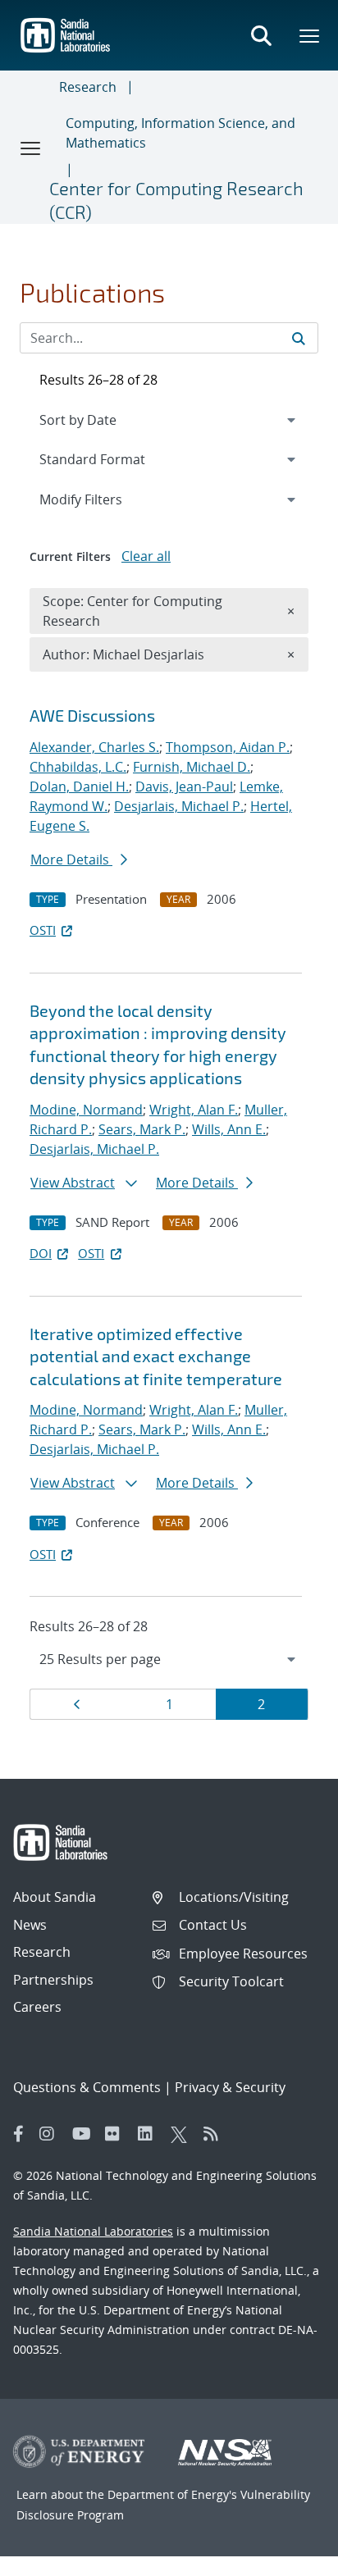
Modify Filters (103, 499)
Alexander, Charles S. (94, 747)
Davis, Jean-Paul (184, 786)
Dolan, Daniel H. (79, 786)
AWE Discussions (92, 715)
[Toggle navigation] (31, 148)
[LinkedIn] (150, 2134)
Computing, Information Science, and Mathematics (180, 133)
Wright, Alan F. (194, 1110)
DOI (41, 1253)
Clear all (146, 556)
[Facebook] (19, 2134)
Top (289, 2557)
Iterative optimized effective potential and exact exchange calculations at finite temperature (156, 1356)
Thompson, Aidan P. (228, 747)
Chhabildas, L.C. (78, 767)
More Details (71, 859)
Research (88, 87)
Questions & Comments (87, 2087)
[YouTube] (84, 2134)
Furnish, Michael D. (192, 767)
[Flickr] (117, 2134)
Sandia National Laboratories (93, 2231)
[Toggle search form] (261, 35)
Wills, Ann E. (229, 1129)
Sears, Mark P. (142, 1129)
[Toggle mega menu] (310, 35)
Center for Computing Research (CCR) (176, 200)
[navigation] (169, 1659)
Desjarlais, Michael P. (179, 806)
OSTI (43, 930)
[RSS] (216, 2134)
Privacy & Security (230, 2087)
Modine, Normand (86, 1110)
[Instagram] (52, 2134)
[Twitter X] (183, 2134)
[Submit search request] (299, 338)
